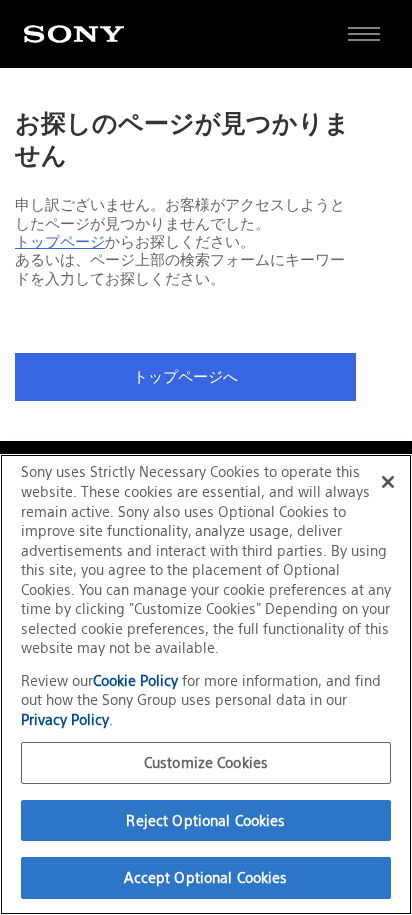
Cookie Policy (137, 680)
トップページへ (185, 377)
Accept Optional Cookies (205, 877)
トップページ (60, 242)
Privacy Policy (65, 719)
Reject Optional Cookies (205, 820)
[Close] (388, 482)
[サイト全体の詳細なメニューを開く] (364, 34)
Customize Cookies (206, 762)
